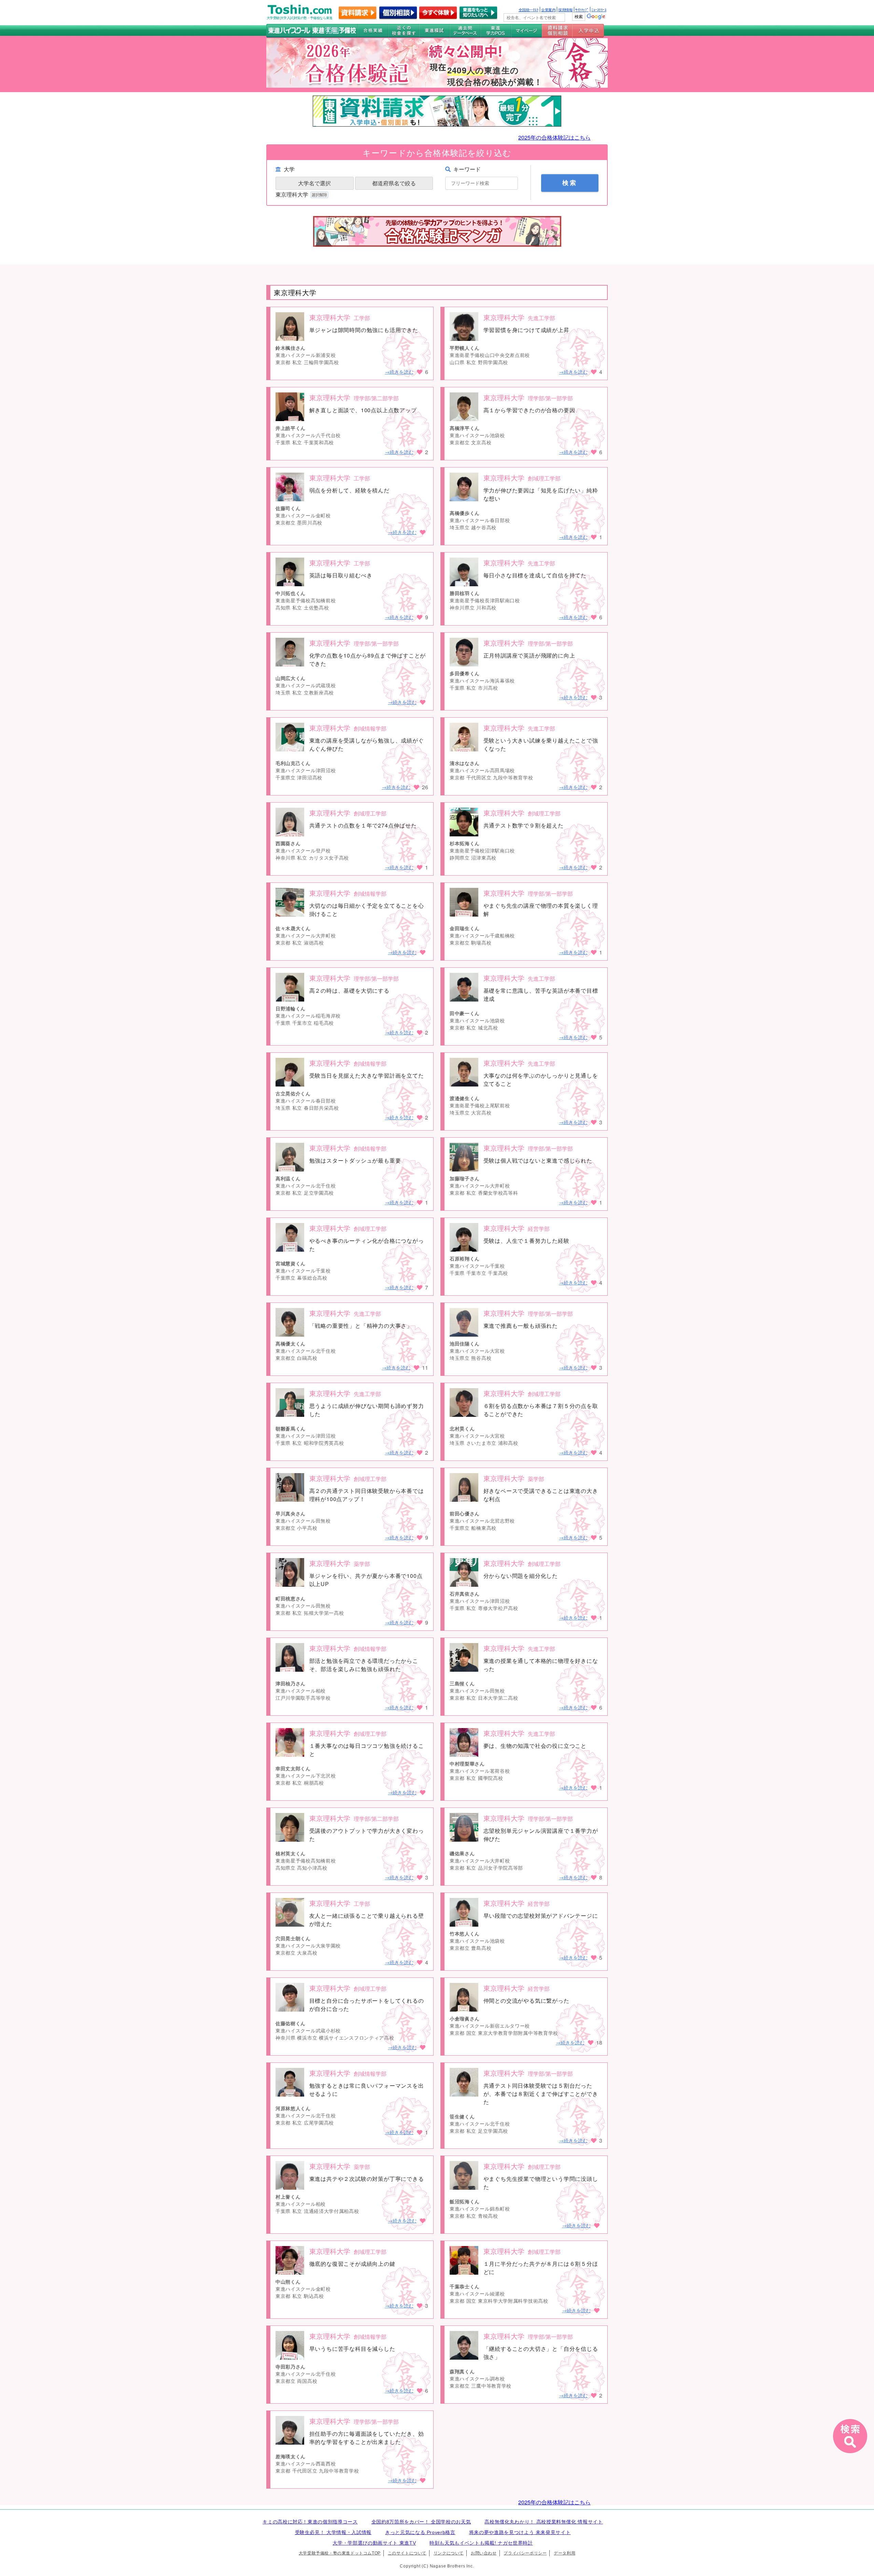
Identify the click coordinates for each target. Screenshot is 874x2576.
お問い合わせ (484, 2553)
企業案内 (548, 10)
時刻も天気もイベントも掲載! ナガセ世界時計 (481, 2543)
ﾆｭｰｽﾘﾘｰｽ (599, 10)
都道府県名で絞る (394, 183)
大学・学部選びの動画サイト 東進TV (374, 2543)
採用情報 (565, 10)
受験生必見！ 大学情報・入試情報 (333, 2532)
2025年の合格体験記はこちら (554, 137)
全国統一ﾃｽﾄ (529, 10)
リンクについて (449, 2553)
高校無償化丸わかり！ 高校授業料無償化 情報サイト (544, 2522)
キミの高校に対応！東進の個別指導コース (310, 2522)
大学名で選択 (314, 183)
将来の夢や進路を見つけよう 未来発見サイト (520, 2532)
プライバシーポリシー (525, 2553)
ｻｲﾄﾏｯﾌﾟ (582, 10)
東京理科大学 (292, 194)
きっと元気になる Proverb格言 (420, 2532)
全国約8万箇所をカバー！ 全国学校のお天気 (421, 2522)
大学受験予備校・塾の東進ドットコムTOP (340, 2553)
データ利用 (565, 2553)
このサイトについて (407, 2553)
